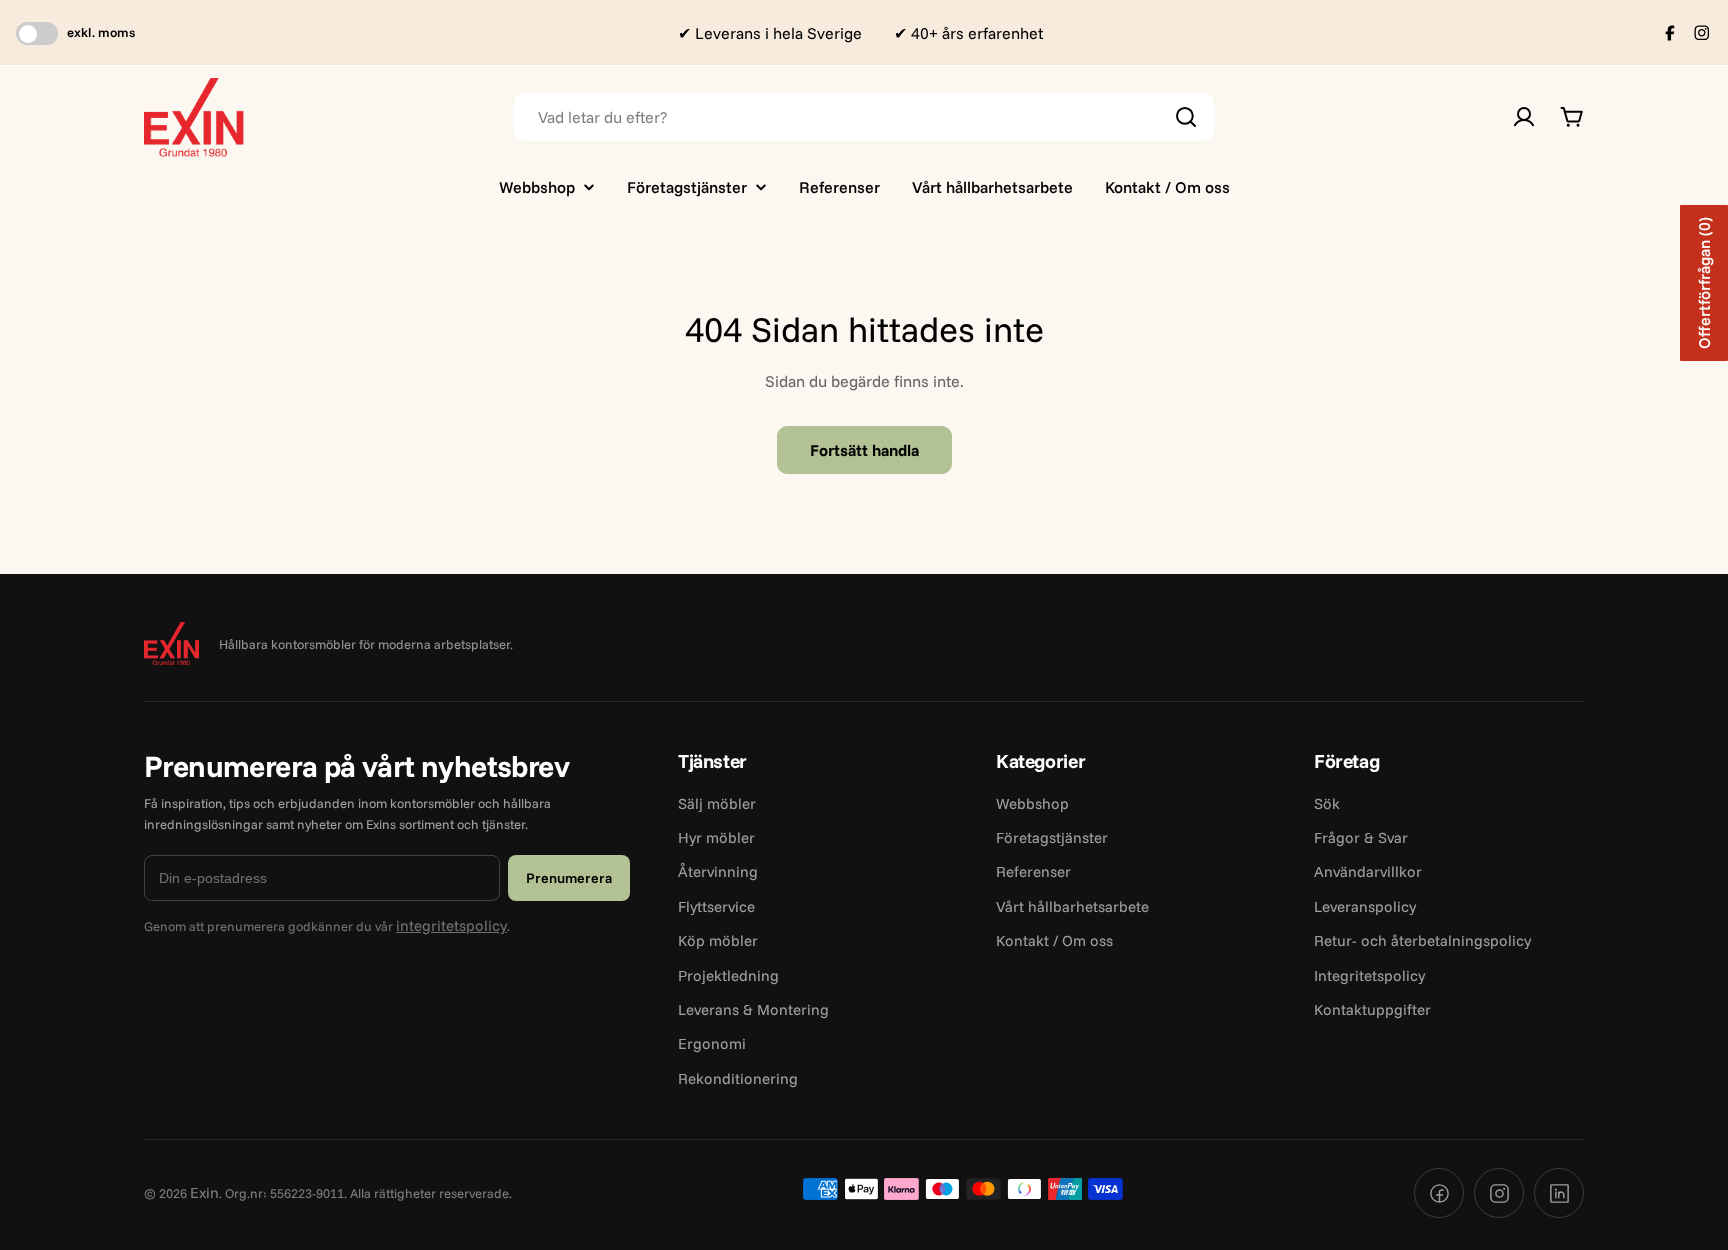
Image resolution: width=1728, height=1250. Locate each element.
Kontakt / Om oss (1054, 940)
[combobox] (864, 117)
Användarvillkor (1368, 871)
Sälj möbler (717, 803)
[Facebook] (1439, 1193)
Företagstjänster (1052, 837)
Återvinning (718, 871)
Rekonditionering (738, 1078)
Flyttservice (716, 906)
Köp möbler (718, 940)
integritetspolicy (451, 925)
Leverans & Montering (753, 1009)
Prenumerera (569, 878)
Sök (1327, 803)
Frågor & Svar (1361, 837)
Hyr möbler (716, 837)
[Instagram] (1499, 1193)
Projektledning (728, 975)
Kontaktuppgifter (1372, 1009)
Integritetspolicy (1369, 975)
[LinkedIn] (1559, 1193)
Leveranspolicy (1365, 906)
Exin (204, 1192)
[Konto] (1524, 117)
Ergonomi (712, 1043)
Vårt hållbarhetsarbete (1072, 906)
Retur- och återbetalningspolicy (1422, 940)
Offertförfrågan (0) (1704, 283)
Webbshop (1032, 803)
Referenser (1033, 871)
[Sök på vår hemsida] (1186, 117)
